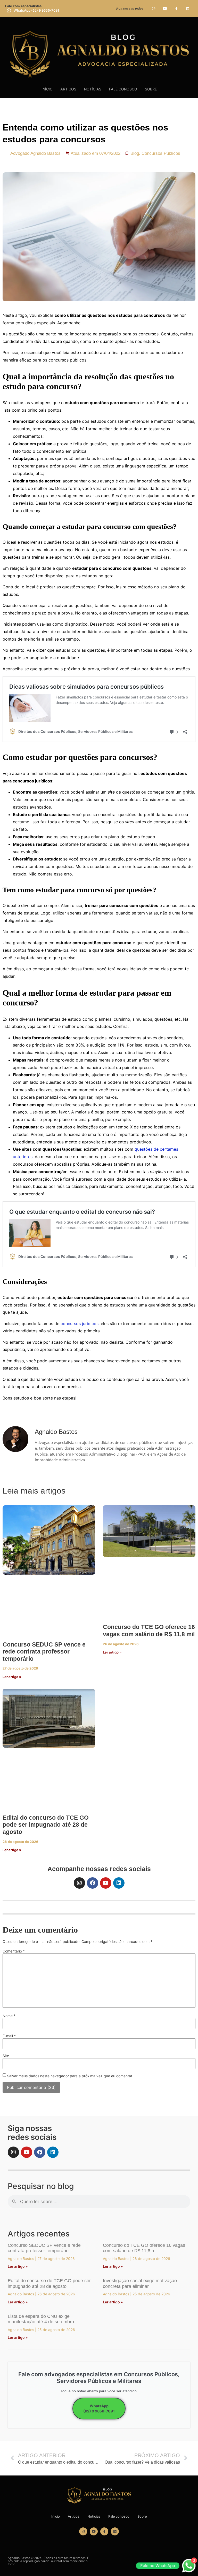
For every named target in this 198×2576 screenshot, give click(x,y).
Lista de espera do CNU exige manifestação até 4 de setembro (41, 2319)
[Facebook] (93, 1883)
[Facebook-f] (176, 8)
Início (47, 89)
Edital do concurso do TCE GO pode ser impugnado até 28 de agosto (46, 1825)
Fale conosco (123, 89)
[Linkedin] (188, 8)
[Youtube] (165, 8)
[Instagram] (154, 8)
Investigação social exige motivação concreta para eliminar (140, 2283)
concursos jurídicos (80, 1324)
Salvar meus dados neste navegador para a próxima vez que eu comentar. (70, 2076)
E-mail (9, 2036)
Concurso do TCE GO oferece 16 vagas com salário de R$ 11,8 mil (149, 1631)
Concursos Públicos (161, 153)
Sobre (151, 89)
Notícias (93, 89)
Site (6, 2056)
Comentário (14, 1951)
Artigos (68, 89)
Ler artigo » (12, 1677)
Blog (135, 153)
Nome (9, 2016)
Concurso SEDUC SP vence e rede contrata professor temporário (44, 1652)
